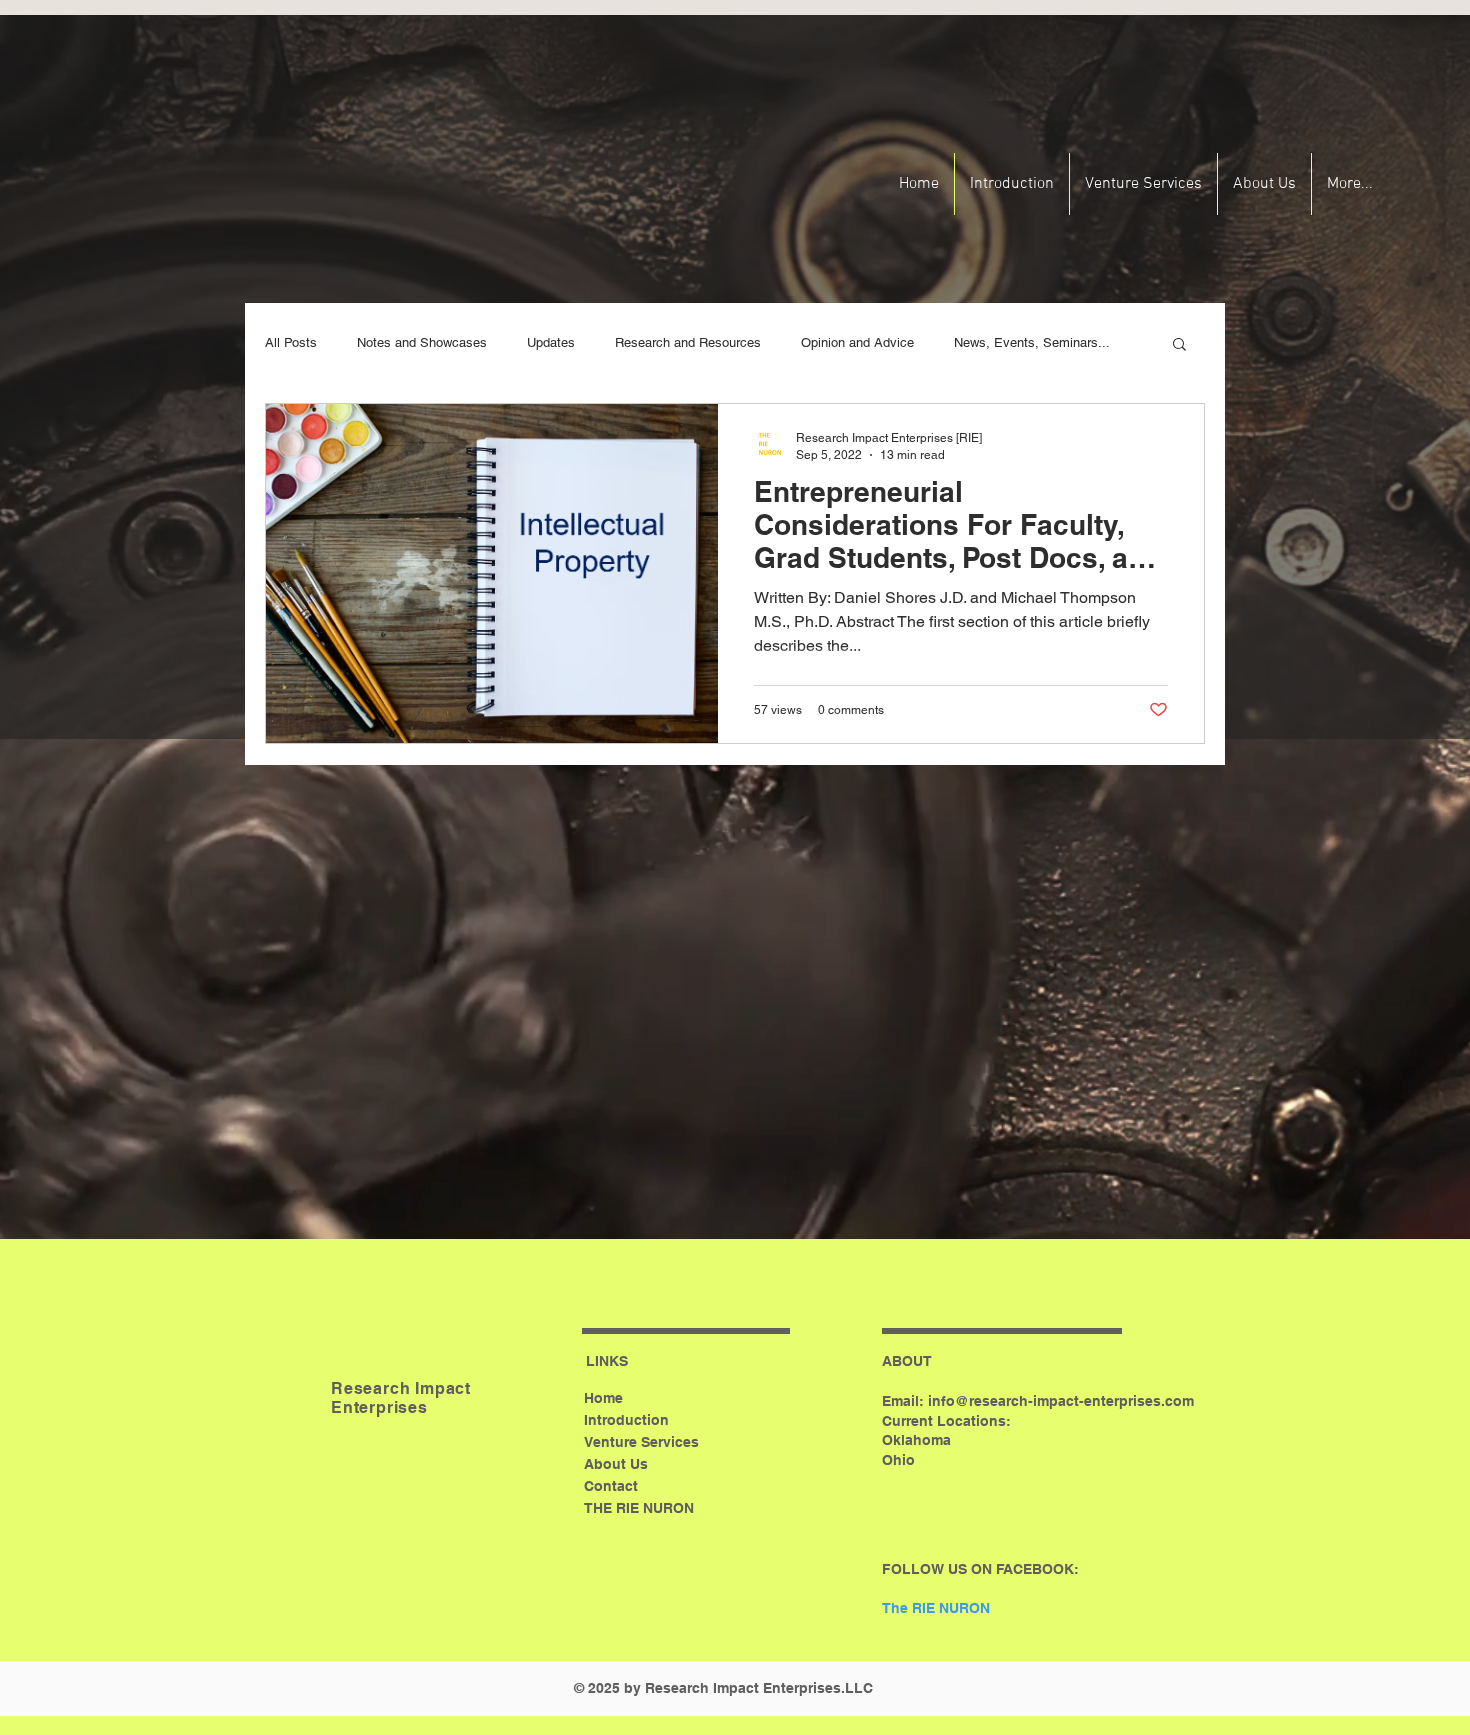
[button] (1179, 345)
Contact (611, 1486)
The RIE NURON (936, 1608)
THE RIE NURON (639, 1508)
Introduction (626, 1420)
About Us (616, 1464)
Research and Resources (688, 342)
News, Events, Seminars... (1032, 342)
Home (603, 1398)
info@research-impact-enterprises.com (1061, 1401)
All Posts (291, 342)
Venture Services (641, 1442)
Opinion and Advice (857, 342)
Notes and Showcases (422, 342)
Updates (551, 342)
